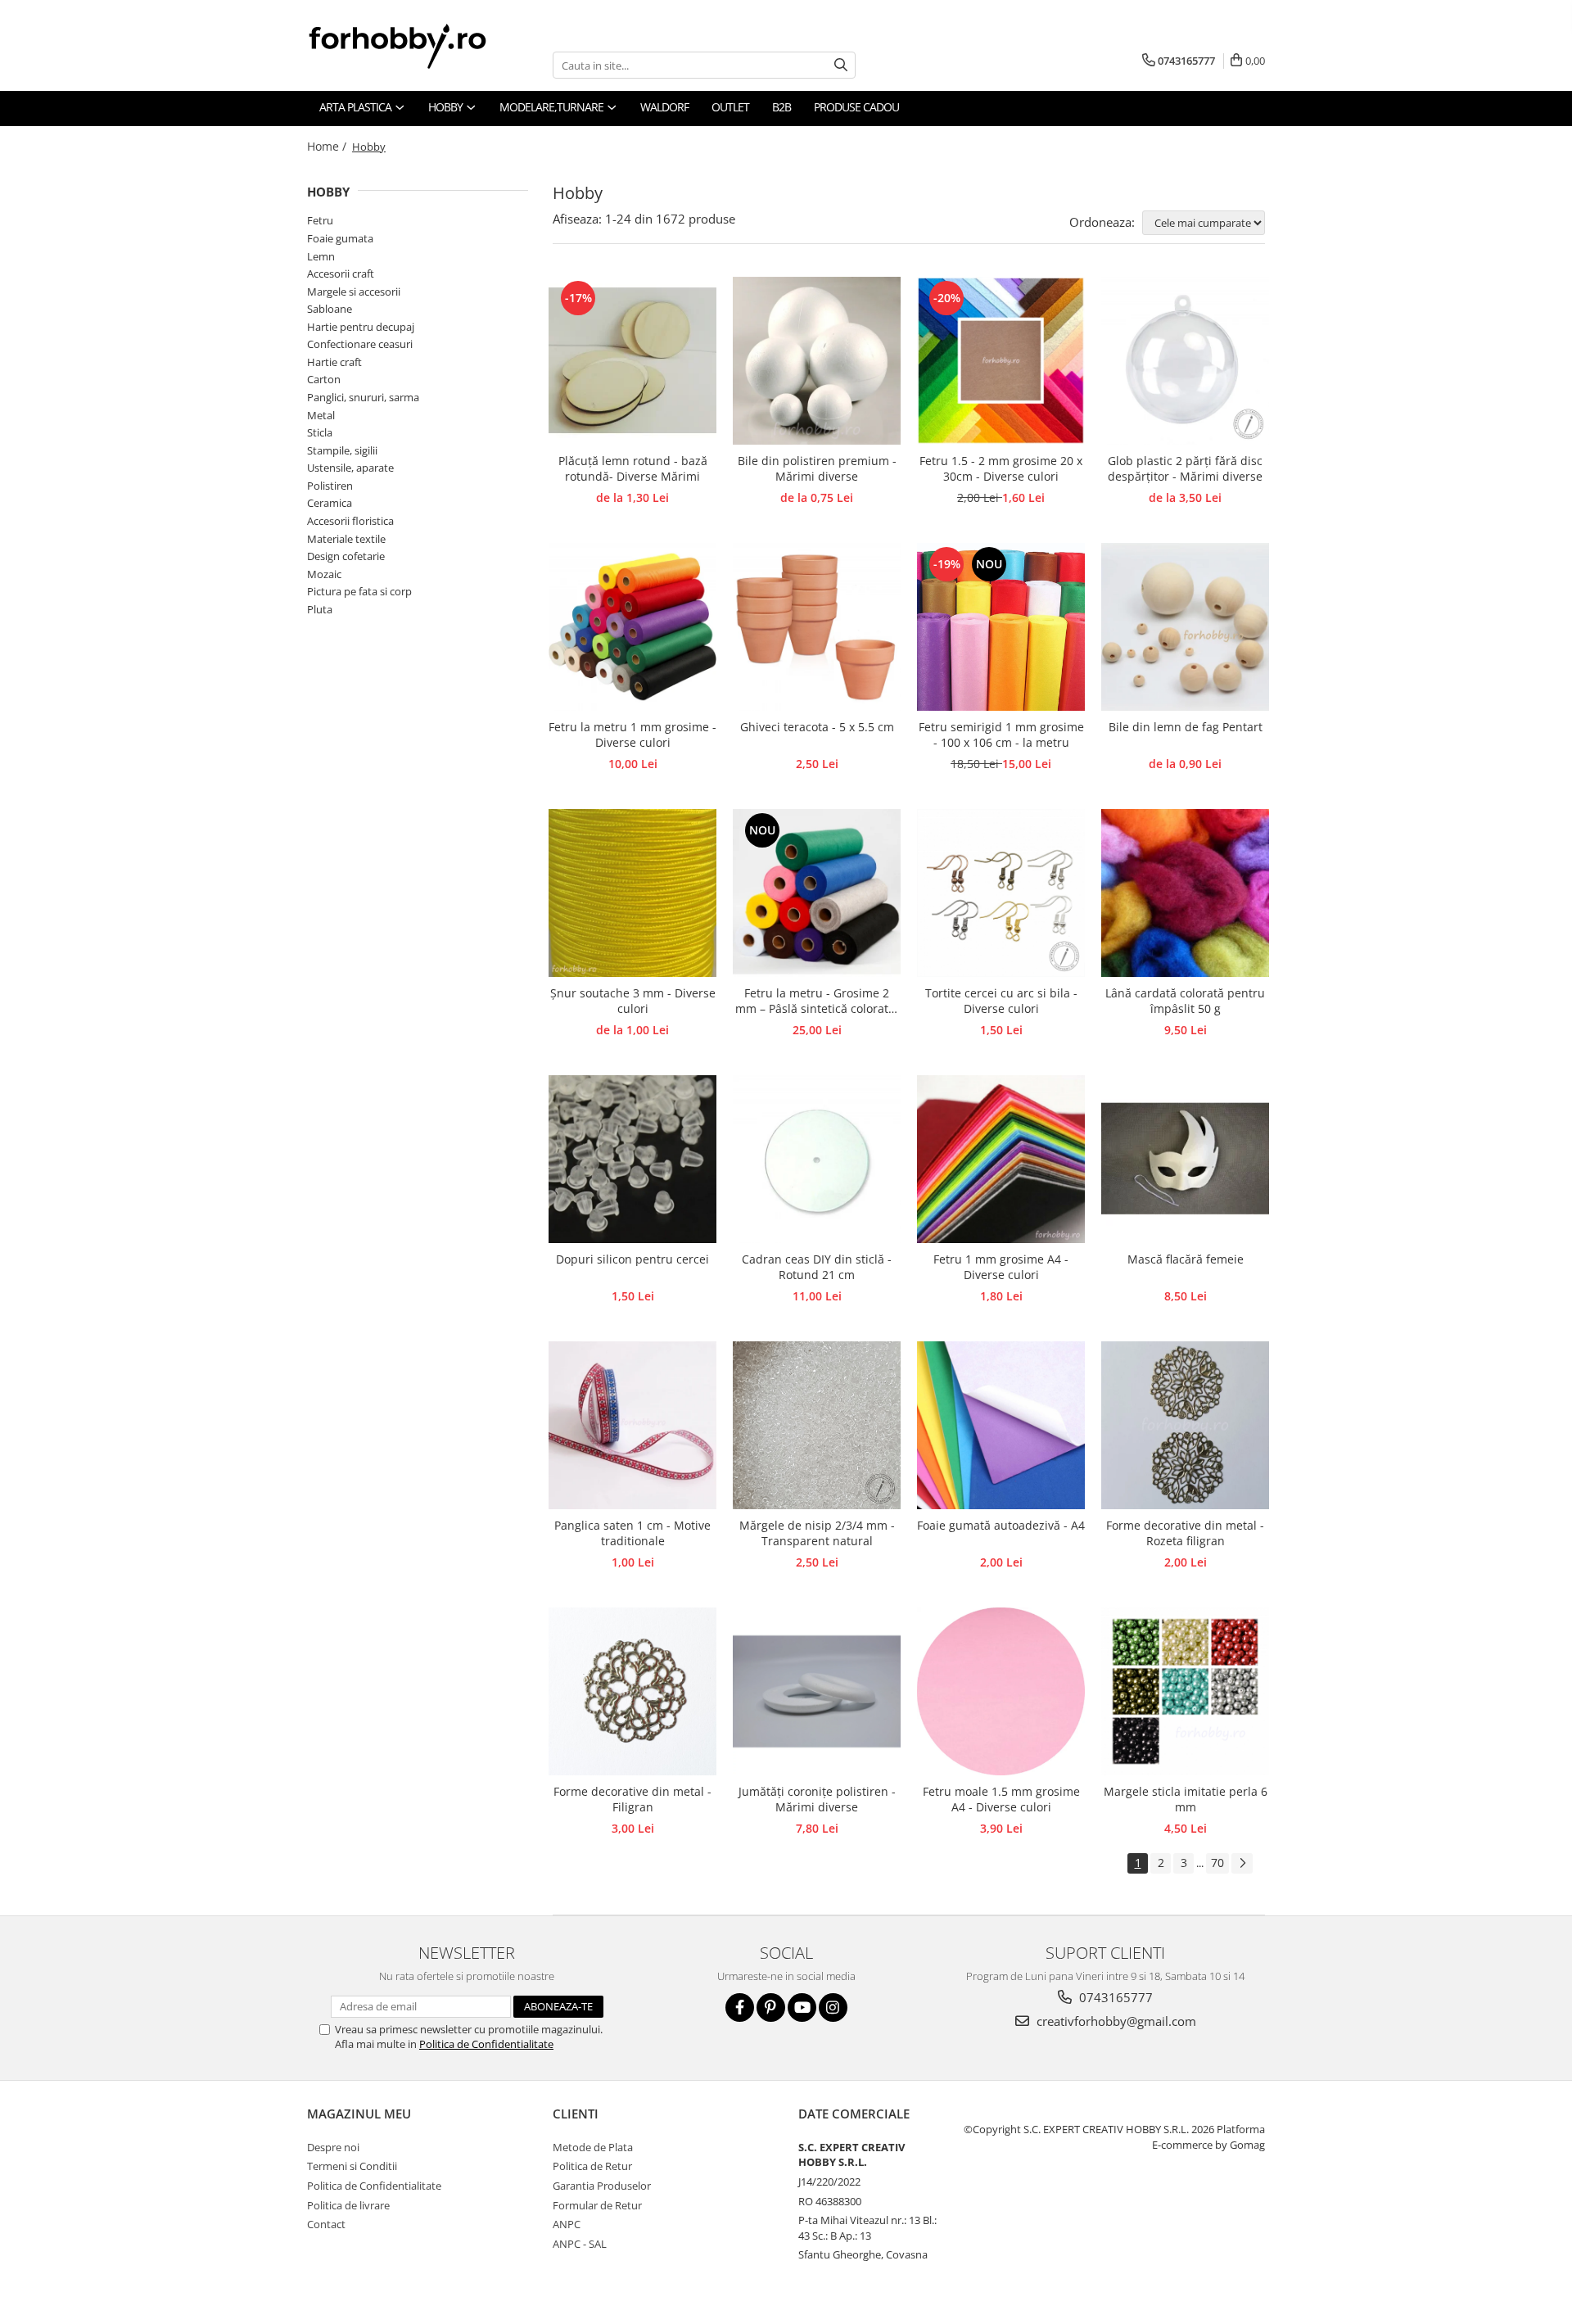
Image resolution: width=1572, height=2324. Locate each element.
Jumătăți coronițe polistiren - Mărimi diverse (817, 1799)
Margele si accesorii (354, 292)
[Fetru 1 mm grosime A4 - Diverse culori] (1001, 1159)
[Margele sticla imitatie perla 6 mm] (1185, 1691)
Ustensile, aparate (350, 468)
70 (1217, 1863)
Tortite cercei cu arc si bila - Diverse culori (1001, 1001)
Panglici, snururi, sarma (363, 397)
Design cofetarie (346, 556)
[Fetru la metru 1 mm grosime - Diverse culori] (632, 627)
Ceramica (330, 503)
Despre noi (333, 2147)
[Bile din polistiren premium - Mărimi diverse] (817, 361)
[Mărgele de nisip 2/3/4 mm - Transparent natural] (817, 1425)
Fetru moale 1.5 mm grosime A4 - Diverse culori (1001, 1799)
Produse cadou (856, 107)
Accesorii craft (341, 274)
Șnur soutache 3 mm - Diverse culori (633, 1001)
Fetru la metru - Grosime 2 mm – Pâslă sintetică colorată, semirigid (817, 1001)
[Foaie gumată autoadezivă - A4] (1001, 1425)
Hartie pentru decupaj (361, 327)
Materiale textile (346, 539)
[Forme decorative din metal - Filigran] (632, 1691)
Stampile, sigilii (342, 450)
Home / (328, 146)
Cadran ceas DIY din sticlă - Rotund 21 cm (817, 1267)
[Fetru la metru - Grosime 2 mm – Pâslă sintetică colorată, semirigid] (817, 893)
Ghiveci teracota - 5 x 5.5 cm (817, 727)
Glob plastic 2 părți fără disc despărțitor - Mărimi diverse (1185, 468)
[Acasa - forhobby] (413, 46)
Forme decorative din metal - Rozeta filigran (1185, 1533)
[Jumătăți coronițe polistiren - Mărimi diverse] (817, 1691)
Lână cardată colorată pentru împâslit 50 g (1185, 1001)
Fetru (320, 220)
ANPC (567, 2224)
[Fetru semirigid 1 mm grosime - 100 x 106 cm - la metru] (1001, 627)
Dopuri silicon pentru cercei (632, 1259)
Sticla (320, 432)
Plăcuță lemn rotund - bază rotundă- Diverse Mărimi (633, 468)
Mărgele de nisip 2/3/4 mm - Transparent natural (817, 1533)
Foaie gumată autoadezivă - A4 (1001, 1525)
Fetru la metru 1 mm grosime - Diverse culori (632, 735)
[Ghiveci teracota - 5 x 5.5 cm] (817, 627)
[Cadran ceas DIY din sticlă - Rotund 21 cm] (817, 1159)
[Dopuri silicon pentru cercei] (632, 1159)
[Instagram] (833, 2008)
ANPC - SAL (580, 2244)
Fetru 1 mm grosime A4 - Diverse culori (1001, 1267)
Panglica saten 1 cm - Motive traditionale (632, 1533)
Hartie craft (334, 362)
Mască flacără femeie (1186, 1259)
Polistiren (330, 486)
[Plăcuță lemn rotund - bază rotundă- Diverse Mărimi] (632, 361)
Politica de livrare (348, 2205)
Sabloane (330, 309)
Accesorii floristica (350, 521)
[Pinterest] (771, 2008)
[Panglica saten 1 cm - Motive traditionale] (632, 1425)
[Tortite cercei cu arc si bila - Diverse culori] (1001, 893)
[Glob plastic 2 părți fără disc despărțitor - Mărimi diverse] (1185, 361)
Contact (326, 2224)
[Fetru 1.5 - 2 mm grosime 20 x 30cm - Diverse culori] (1001, 361)
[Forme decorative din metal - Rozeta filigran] (1185, 1425)
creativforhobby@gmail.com (1115, 2021)
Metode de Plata (593, 2147)
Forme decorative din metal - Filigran (632, 1799)
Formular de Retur (597, 2205)
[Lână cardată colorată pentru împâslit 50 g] (1185, 893)
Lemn (321, 256)
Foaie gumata (340, 238)
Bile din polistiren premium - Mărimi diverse (817, 468)
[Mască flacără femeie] (1185, 1159)
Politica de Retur (592, 2166)
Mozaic (324, 574)
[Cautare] (841, 65)
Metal (321, 415)
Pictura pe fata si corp (359, 591)
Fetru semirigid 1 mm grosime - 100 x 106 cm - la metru (1001, 735)
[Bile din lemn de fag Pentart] (1185, 627)
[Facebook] (740, 2008)
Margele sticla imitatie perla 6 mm (1186, 1799)
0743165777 (1114, 1997)
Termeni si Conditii (352, 2166)
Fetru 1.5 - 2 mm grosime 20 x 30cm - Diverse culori (1001, 468)
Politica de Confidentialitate (486, 2044)
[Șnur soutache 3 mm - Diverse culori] (632, 893)
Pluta (320, 609)
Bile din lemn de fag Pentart (1186, 727)
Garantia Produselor (602, 2186)
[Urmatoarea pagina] (1242, 1863)
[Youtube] (802, 2008)
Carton (324, 379)
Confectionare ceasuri (360, 344)
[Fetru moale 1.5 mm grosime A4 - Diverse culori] (1001, 1691)
